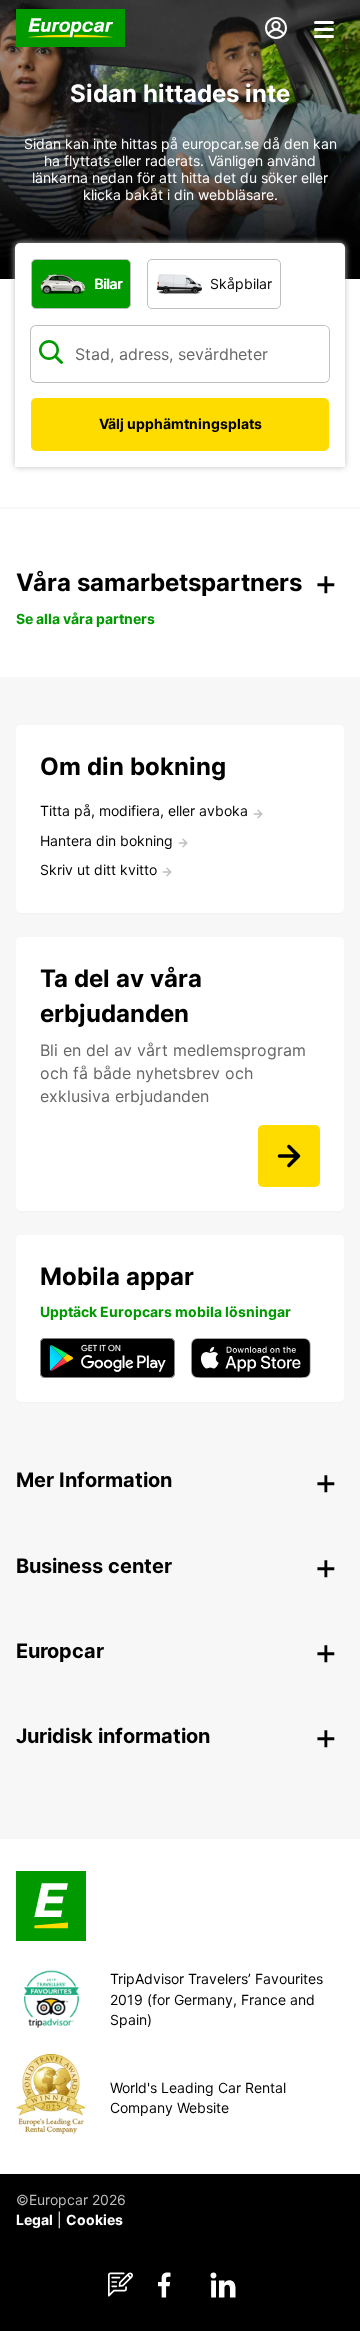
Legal (34, 2219)
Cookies (94, 2219)
